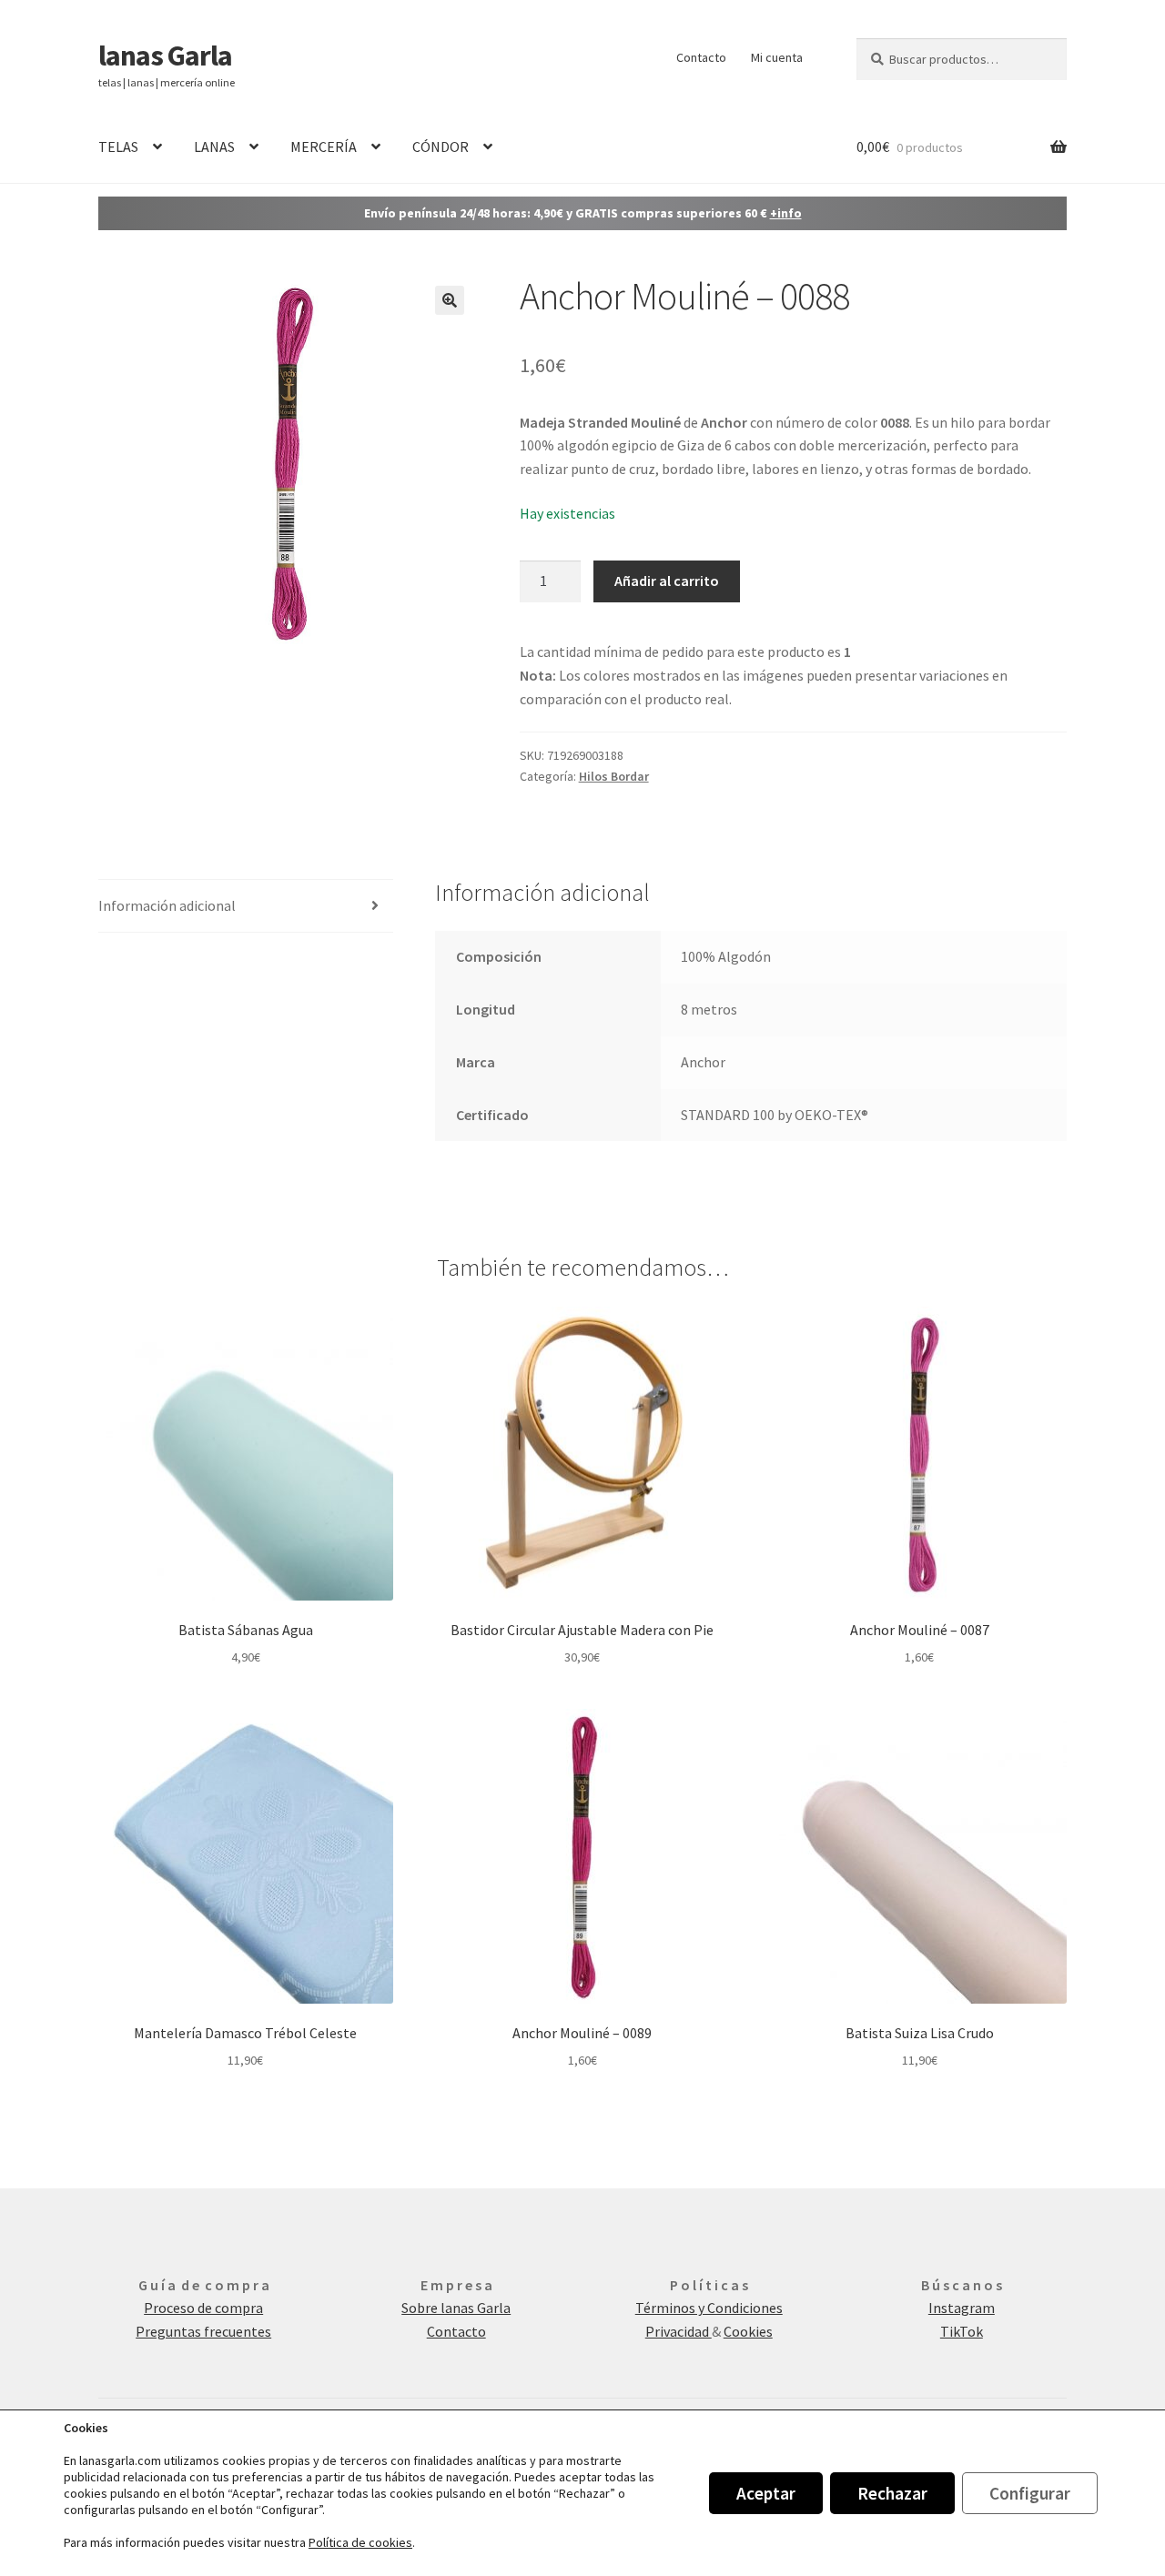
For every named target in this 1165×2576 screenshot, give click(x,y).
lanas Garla (165, 56)
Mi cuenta (777, 57)
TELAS (118, 146)
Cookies (748, 2331)
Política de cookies (360, 2542)
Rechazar (892, 2493)
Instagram (962, 2308)
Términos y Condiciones (709, 2308)
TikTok (962, 2331)
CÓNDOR (441, 146)
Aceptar (766, 2493)
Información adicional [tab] (167, 905)
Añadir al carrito (667, 581)
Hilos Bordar (614, 776)
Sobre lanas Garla (456, 2308)
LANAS (214, 146)
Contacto (701, 57)
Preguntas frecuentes (203, 2331)
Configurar (1030, 2493)
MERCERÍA (324, 146)
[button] (450, 300)
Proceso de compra (203, 2308)
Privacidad (679, 2331)
